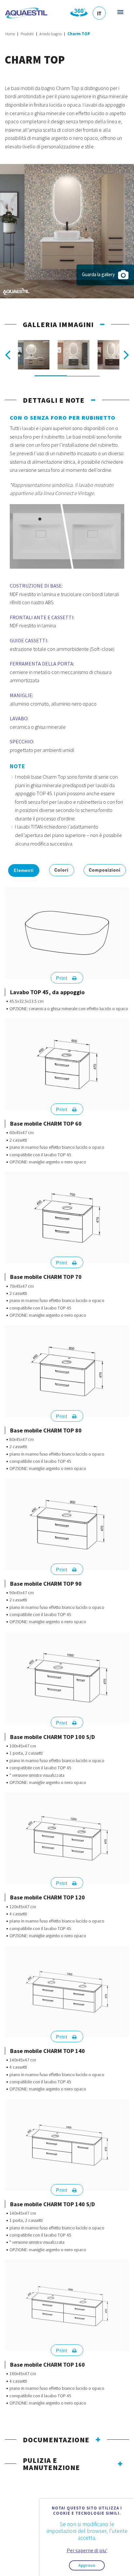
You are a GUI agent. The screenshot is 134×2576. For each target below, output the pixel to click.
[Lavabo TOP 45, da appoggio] (67, 933)
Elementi (24, 870)
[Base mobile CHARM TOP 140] (67, 1992)
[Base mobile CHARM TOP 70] (67, 1218)
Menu (120, 12)
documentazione (56, 2440)
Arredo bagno (51, 34)
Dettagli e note (54, 400)
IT (99, 13)
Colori (62, 870)
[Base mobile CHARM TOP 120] (67, 1838)
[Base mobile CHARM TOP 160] (67, 2306)
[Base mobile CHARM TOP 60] (67, 1064)
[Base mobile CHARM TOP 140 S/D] (67, 2145)
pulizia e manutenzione (51, 2464)
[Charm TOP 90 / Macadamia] (67, 230)
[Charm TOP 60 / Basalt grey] (73, 356)
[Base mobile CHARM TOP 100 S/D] (67, 1678)
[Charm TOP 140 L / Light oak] (34, 356)
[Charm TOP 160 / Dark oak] (113, 356)
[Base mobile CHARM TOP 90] (67, 1524)
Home (10, 34)
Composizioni (105, 870)
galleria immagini (58, 324)
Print (62, 978)
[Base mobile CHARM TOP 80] (67, 1371)
